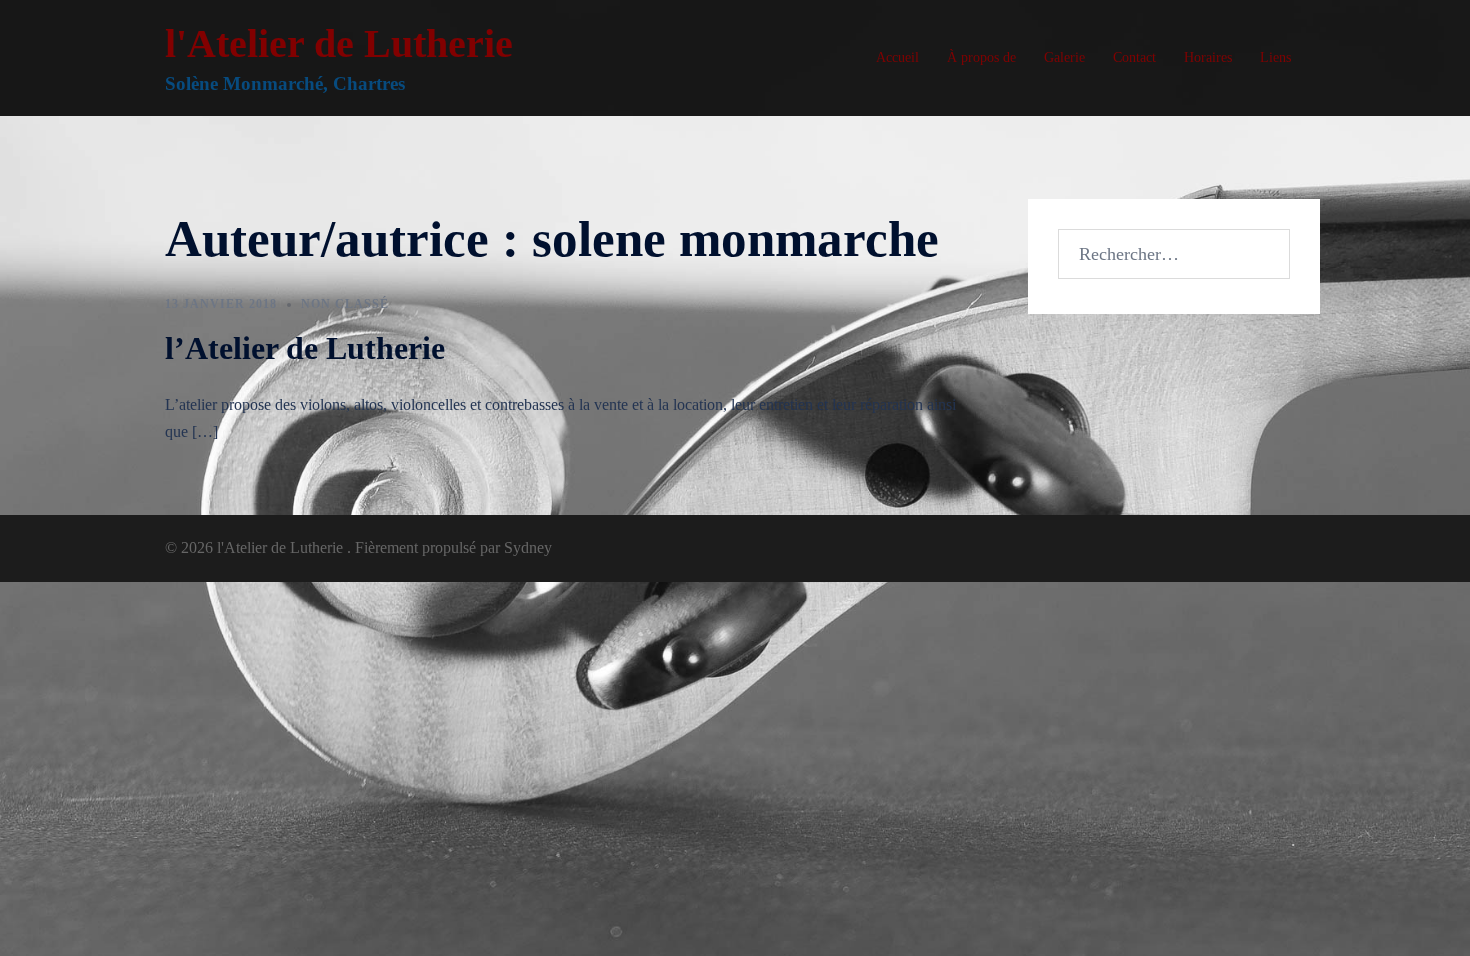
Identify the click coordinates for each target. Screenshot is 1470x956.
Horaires (1208, 57)
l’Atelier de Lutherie (305, 348)
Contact (1134, 57)
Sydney (528, 547)
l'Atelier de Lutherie (339, 43)
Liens (1275, 57)
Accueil (897, 57)
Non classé (345, 304)
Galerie (1064, 57)
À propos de (981, 57)
